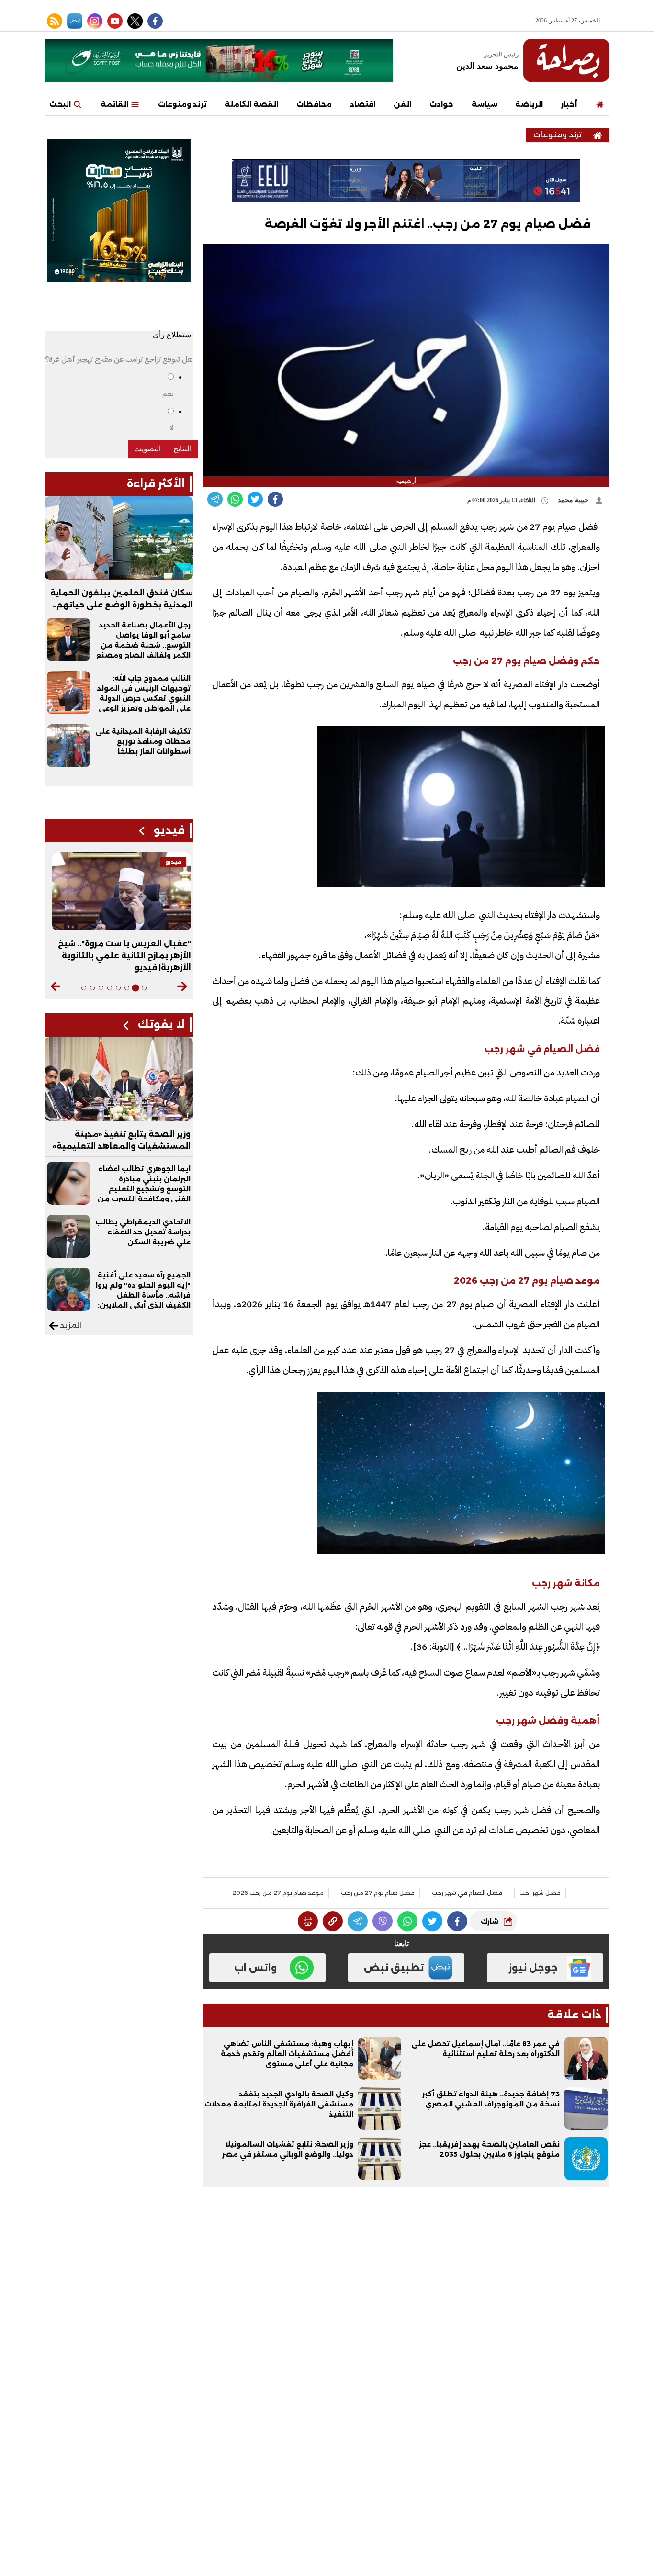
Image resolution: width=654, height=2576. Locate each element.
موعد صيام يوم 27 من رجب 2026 (278, 1893)
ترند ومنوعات (182, 104)
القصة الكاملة (251, 104)
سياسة (485, 104)
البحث (61, 104)
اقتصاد (363, 104)
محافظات (314, 104)
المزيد (70, 1325)
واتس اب (255, 1968)
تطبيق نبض (394, 1968)
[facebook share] (275, 499)
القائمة (115, 104)
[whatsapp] (333, 1921)
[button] (182, 986)
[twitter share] (255, 499)
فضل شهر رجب (540, 1893)
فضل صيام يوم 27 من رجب (378, 1893)
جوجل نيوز (533, 1968)
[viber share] (215, 499)
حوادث (441, 104)
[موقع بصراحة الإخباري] (566, 60)
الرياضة (529, 104)
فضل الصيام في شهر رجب (467, 1893)
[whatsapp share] (235, 499)
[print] (308, 1921)
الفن (402, 104)
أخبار (569, 104)
